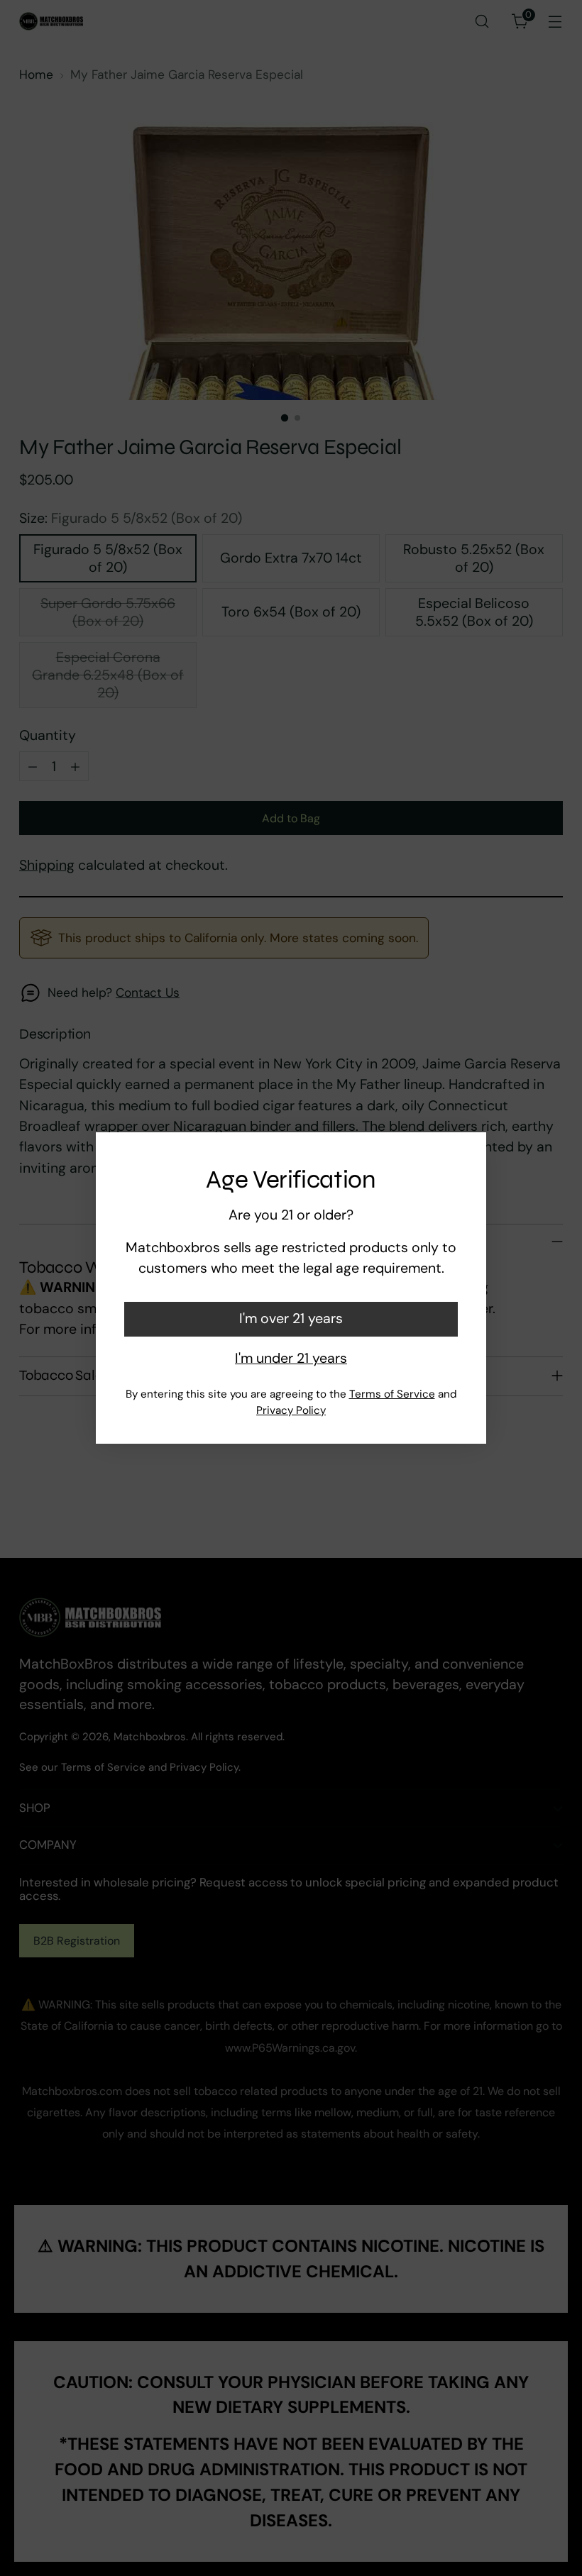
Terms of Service (392, 1394)
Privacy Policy (291, 1410)
